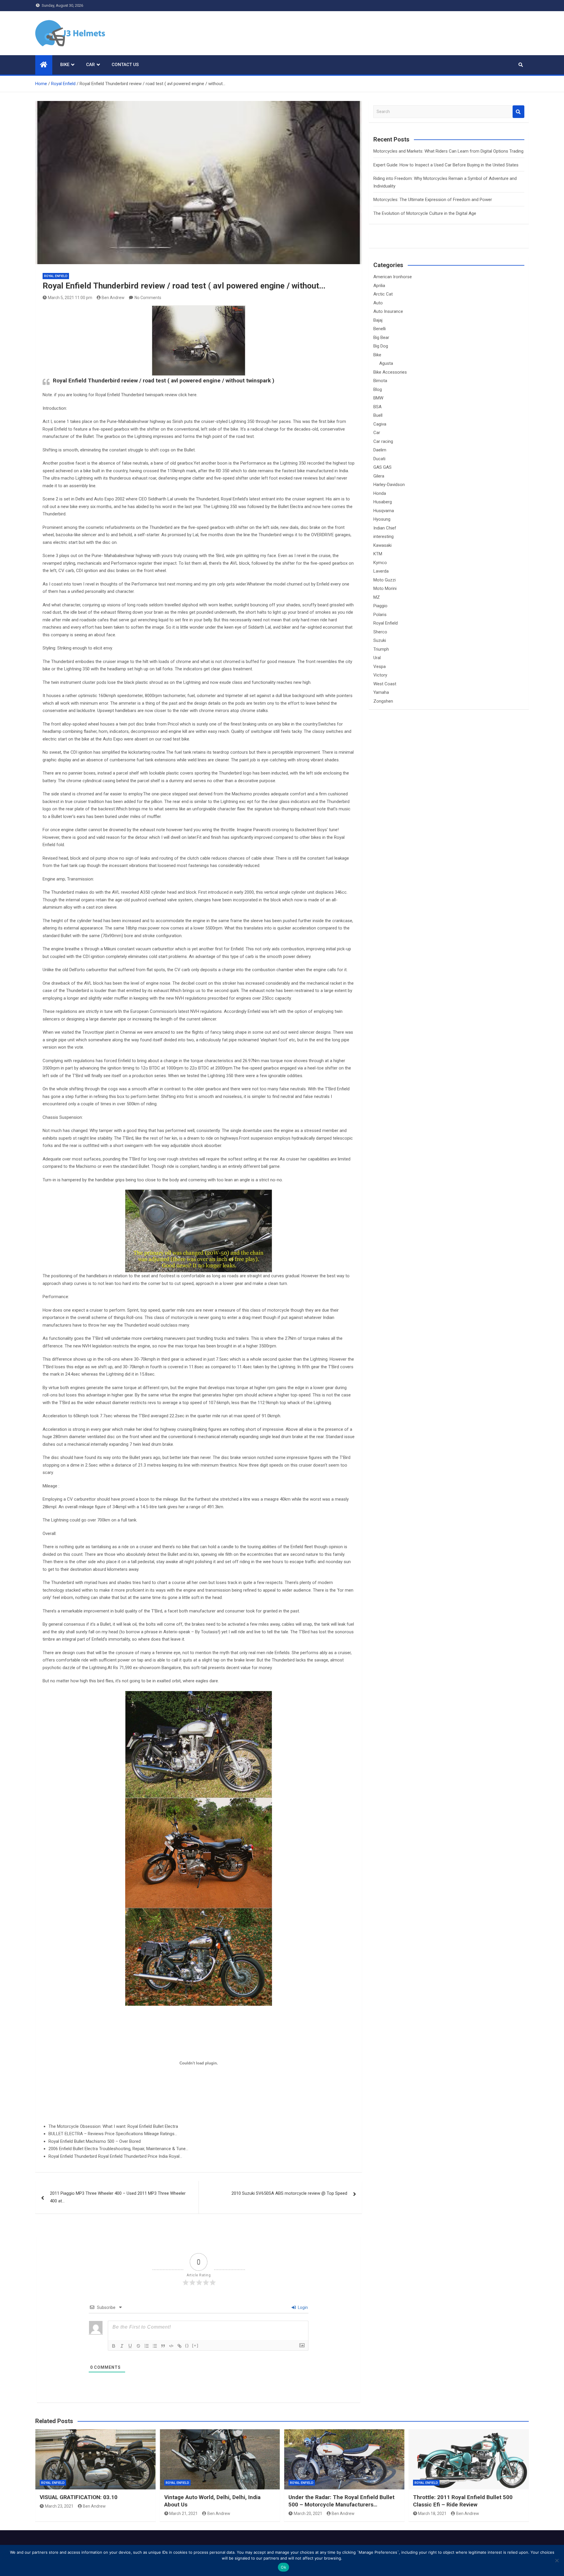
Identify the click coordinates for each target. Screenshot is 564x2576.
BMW (378, 398)
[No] (557, 2560)
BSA (377, 407)
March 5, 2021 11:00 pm (70, 298)
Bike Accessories (390, 372)
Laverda (381, 571)
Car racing (383, 441)
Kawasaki (382, 545)
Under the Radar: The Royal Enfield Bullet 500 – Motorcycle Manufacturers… (341, 2501)
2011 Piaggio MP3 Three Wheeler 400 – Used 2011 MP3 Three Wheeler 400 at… (118, 2197)
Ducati (379, 459)
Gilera (379, 476)
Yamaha (381, 692)
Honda (380, 493)
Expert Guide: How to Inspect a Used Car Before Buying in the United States (446, 165)
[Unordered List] (155, 2346)
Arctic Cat (383, 294)
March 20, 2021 (308, 2513)
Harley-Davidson (389, 485)
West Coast (385, 684)
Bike (65, 65)
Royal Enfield (56, 276)
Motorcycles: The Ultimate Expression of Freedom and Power (433, 200)
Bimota (380, 381)
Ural (377, 658)
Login (302, 2307)
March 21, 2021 (183, 2513)
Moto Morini (385, 588)
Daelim (380, 450)
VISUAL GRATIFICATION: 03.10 (79, 2497)
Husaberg (383, 502)
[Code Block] (171, 2346)
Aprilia (379, 286)
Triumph (381, 649)
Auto (378, 303)
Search (518, 112)
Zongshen (383, 701)
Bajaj (378, 320)
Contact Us (125, 65)
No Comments (148, 298)
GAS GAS (382, 467)
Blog (378, 389)
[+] (195, 2345)
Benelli (380, 329)
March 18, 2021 (432, 2513)
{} (187, 2345)
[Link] (179, 2346)
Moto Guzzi (385, 580)
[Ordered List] (147, 2346)
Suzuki (380, 640)
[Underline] (130, 2346)
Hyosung (382, 519)
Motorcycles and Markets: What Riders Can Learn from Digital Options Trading (448, 151)
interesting (383, 537)
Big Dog (381, 346)
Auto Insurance (388, 311)
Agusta (386, 363)
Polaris (380, 615)
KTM (378, 554)
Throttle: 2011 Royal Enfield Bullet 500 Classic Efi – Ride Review (463, 2501)
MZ (377, 597)
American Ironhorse (393, 277)
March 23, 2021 (59, 2506)
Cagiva (380, 424)
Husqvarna (384, 511)
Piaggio (380, 606)
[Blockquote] (163, 2346)
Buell (378, 415)
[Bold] (114, 2346)
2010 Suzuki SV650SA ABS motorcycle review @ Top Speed (289, 2193)
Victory (380, 675)
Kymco (380, 563)
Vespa (380, 667)
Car (90, 65)
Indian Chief (385, 528)
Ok (283, 2567)
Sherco (380, 632)
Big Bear (381, 338)
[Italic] (122, 2346)
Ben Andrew (113, 298)
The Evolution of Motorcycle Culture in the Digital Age (425, 213)
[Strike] (138, 2346)
